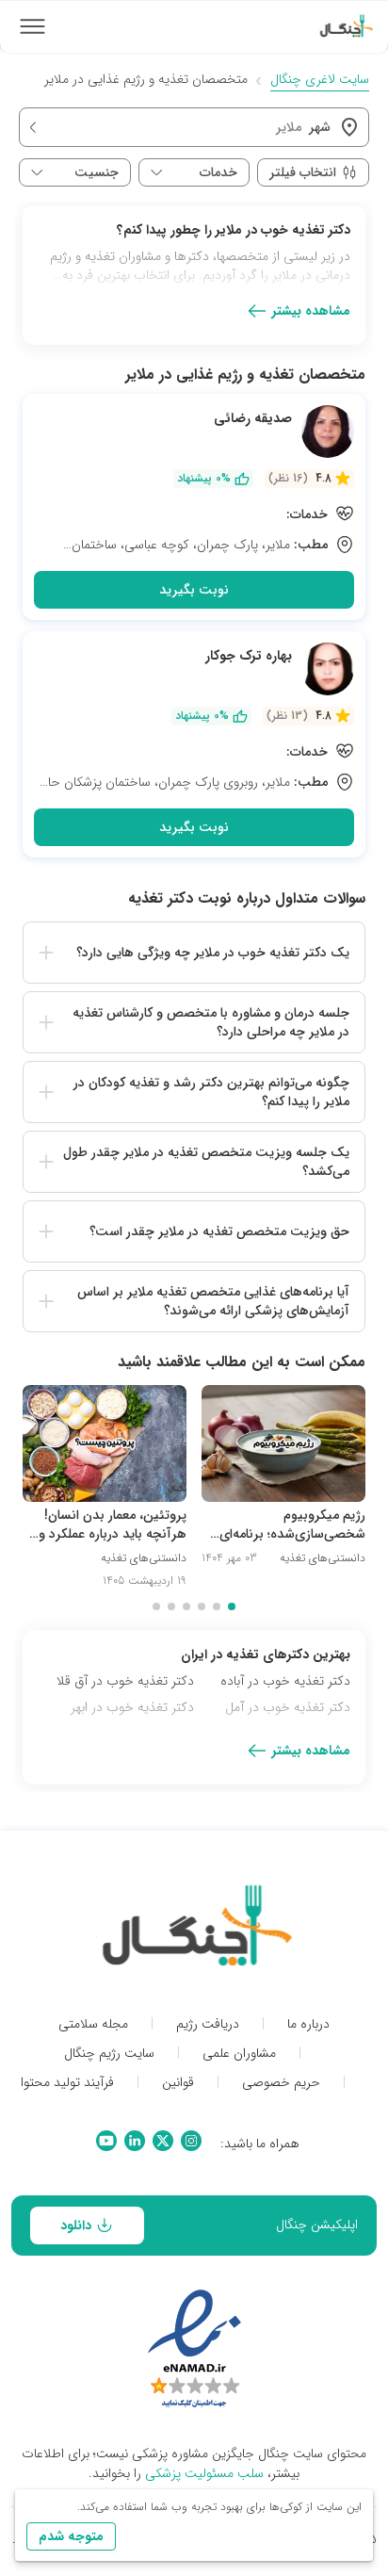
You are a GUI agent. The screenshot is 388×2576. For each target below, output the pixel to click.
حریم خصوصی (281, 2083)
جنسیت (97, 172)
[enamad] (194, 2350)
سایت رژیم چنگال (109, 2054)
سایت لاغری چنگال (320, 80)
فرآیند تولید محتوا (67, 2083)
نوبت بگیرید (194, 590)
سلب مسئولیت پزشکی (204, 2473)
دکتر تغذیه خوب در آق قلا (125, 1681)
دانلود (76, 2225)
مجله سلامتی (93, 2024)
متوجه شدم (71, 2536)
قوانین (178, 2083)
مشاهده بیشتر (311, 311)
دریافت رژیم (208, 2024)
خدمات (218, 172)
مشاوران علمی (239, 2054)
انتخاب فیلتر (303, 172)
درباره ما (308, 2024)
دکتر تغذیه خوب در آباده (285, 1681)
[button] (194, 953)
